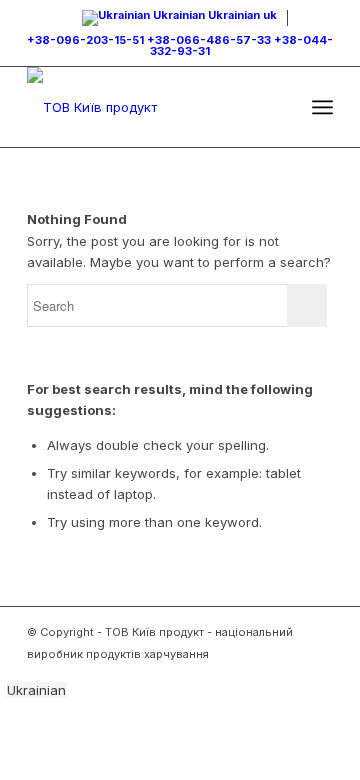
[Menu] (322, 107)
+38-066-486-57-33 (209, 40)
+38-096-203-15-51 (85, 40)
